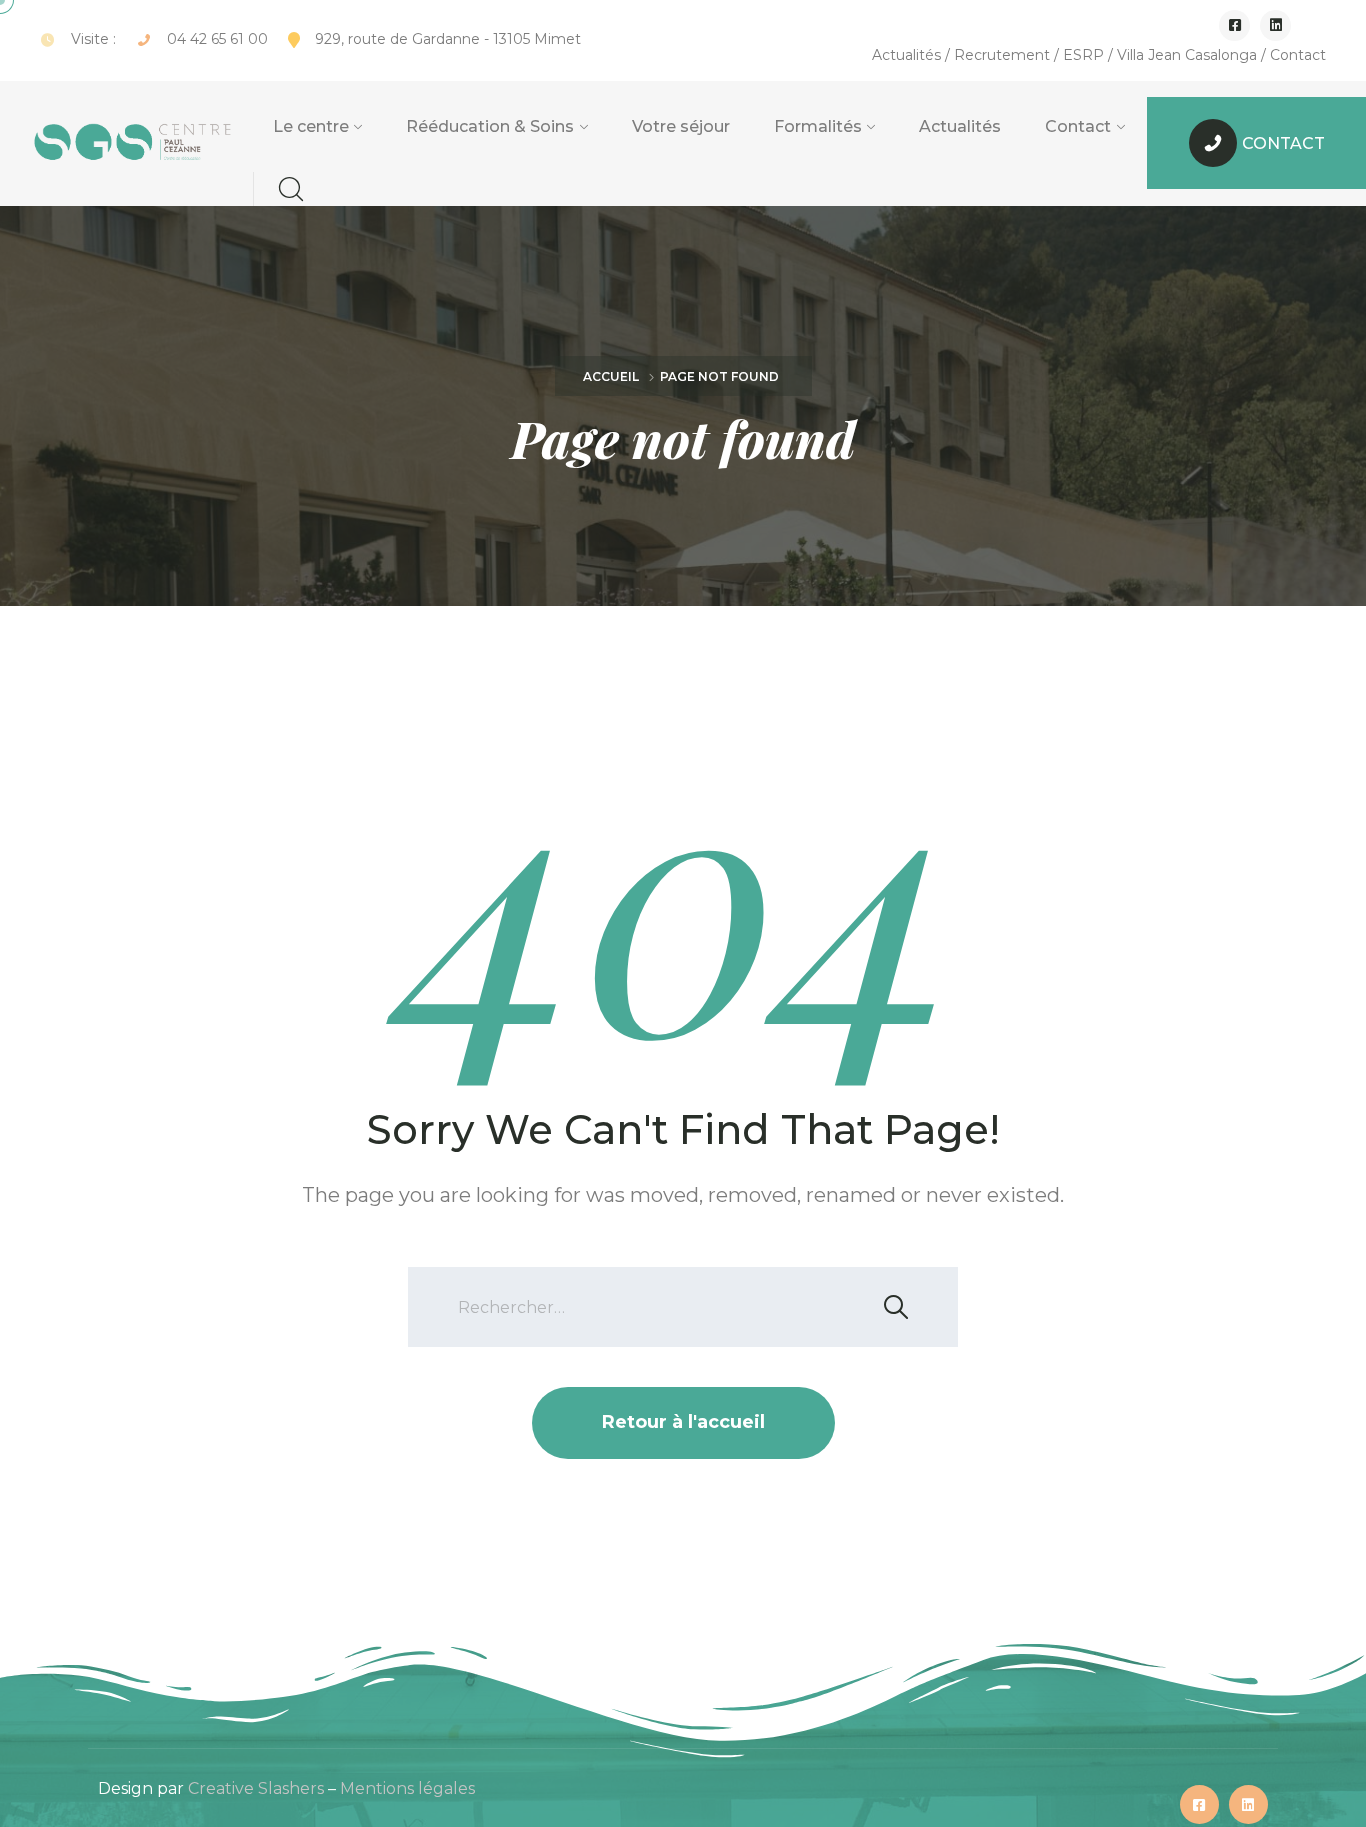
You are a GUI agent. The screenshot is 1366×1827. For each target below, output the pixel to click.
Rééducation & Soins (490, 126)
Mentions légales (407, 1788)
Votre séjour (681, 126)
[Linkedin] (1275, 25)
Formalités (818, 126)
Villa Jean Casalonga (1187, 55)
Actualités (906, 55)
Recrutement (1002, 55)
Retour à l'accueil (683, 1422)
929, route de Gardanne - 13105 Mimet (448, 39)
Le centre (311, 126)
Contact (1298, 55)
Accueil (611, 376)
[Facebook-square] (1234, 25)
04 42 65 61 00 (217, 39)
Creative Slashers (256, 1788)
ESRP (1083, 55)
